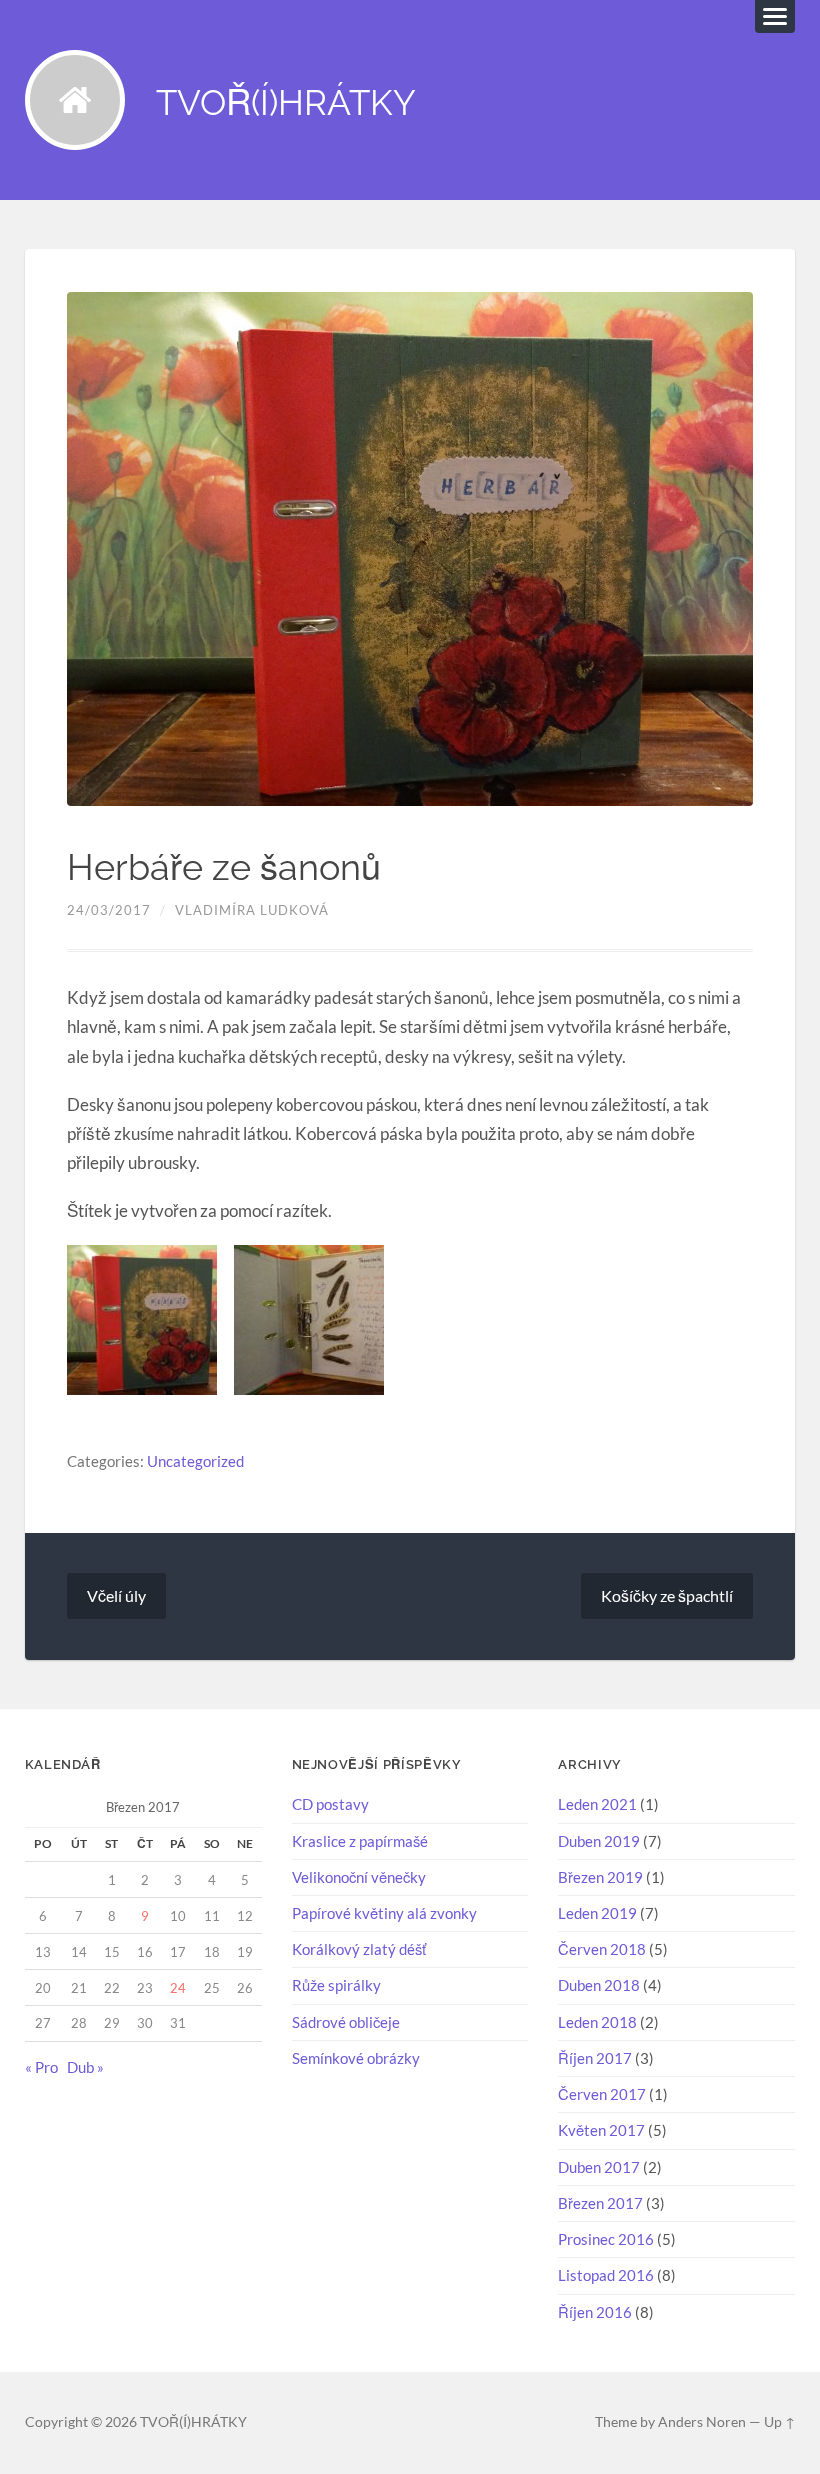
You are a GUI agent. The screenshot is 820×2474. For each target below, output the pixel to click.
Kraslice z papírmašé (360, 1841)
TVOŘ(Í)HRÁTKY (286, 102)
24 (178, 1988)
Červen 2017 (602, 2094)
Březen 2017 (600, 2203)
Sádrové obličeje (346, 2022)
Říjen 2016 (595, 2312)
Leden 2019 (597, 1913)
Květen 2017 (601, 2130)
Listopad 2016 (606, 2275)
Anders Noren (702, 2422)
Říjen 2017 (595, 2058)
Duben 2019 (599, 1841)
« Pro (41, 2067)
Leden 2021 (597, 1804)
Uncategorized (195, 1461)
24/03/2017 (109, 910)
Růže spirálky (336, 1985)
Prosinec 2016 (606, 2239)
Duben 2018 (599, 1985)
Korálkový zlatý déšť (359, 1949)
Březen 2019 (600, 1877)
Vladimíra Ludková (252, 910)
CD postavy (330, 1804)
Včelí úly (116, 1595)
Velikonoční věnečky (359, 1877)
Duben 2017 (599, 2167)
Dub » (85, 2067)
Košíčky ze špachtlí (667, 1595)
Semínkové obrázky (356, 2058)
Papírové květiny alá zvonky (384, 1913)
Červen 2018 (602, 1949)
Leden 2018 (597, 2022)
